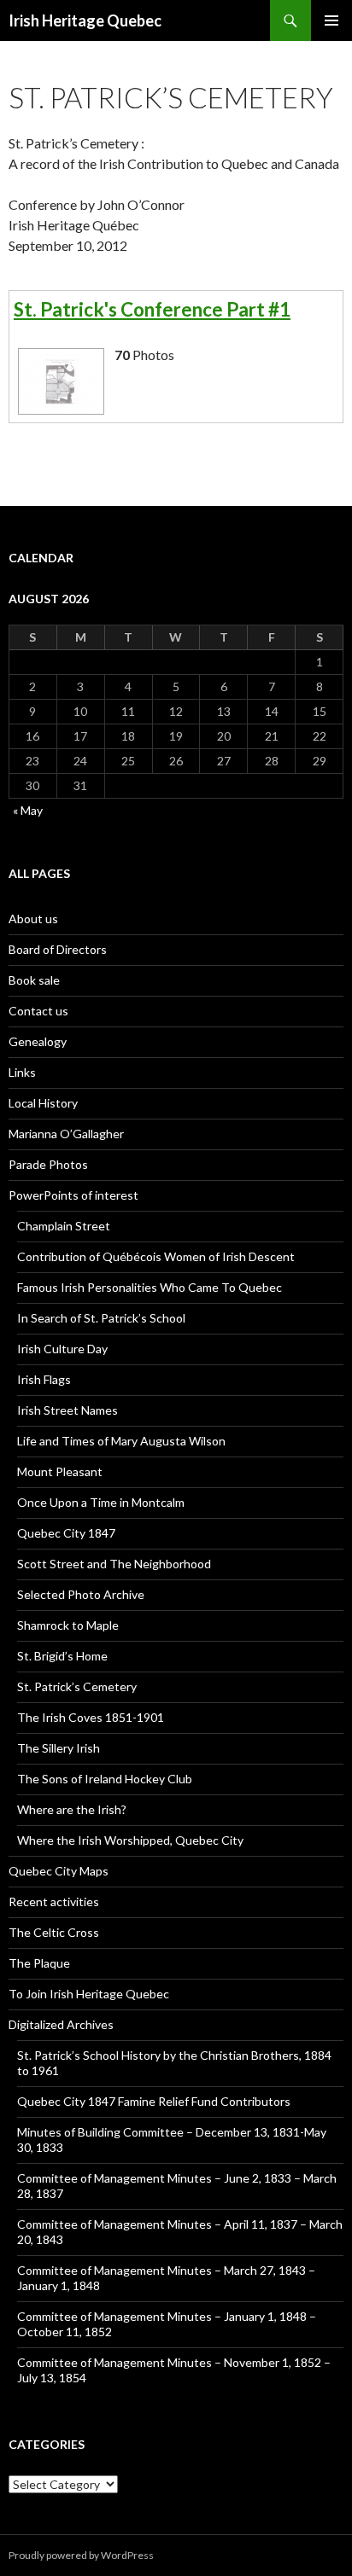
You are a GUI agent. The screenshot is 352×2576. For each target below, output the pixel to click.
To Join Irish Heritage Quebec (89, 1994)
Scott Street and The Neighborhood (114, 1564)
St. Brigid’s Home (62, 1656)
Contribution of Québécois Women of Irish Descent (156, 1256)
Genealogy (38, 1041)
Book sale (34, 980)
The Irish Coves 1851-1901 (91, 1717)
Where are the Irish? (72, 1809)
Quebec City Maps (59, 1871)
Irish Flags (44, 1379)
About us (33, 919)
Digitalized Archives (61, 2024)
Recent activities (54, 1901)
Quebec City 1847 (66, 1533)
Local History (43, 1103)
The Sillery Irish (59, 1748)
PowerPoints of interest (73, 1195)
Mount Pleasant (60, 1471)
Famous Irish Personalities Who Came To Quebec (150, 1287)
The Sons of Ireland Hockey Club (105, 1779)
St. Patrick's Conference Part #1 (152, 309)
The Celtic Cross (54, 1932)
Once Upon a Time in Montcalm (101, 1502)
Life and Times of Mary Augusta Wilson (121, 1441)
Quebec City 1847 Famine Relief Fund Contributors (154, 2101)
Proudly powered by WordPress (81, 2555)
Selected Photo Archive (81, 1594)
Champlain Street (64, 1226)
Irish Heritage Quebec (85, 20)
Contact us (38, 1011)
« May (28, 810)
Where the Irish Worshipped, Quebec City (130, 1840)
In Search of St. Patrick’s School (101, 1318)
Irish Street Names (67, 1410)
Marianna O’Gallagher (66, 1134)
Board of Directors (58, 949)
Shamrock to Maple (68, 1625)
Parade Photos (48, 1164)
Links (22, 1072)
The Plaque (39, 1963)
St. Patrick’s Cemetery (77, 1686)
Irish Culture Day (62, 1349)
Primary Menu (331, 20)
